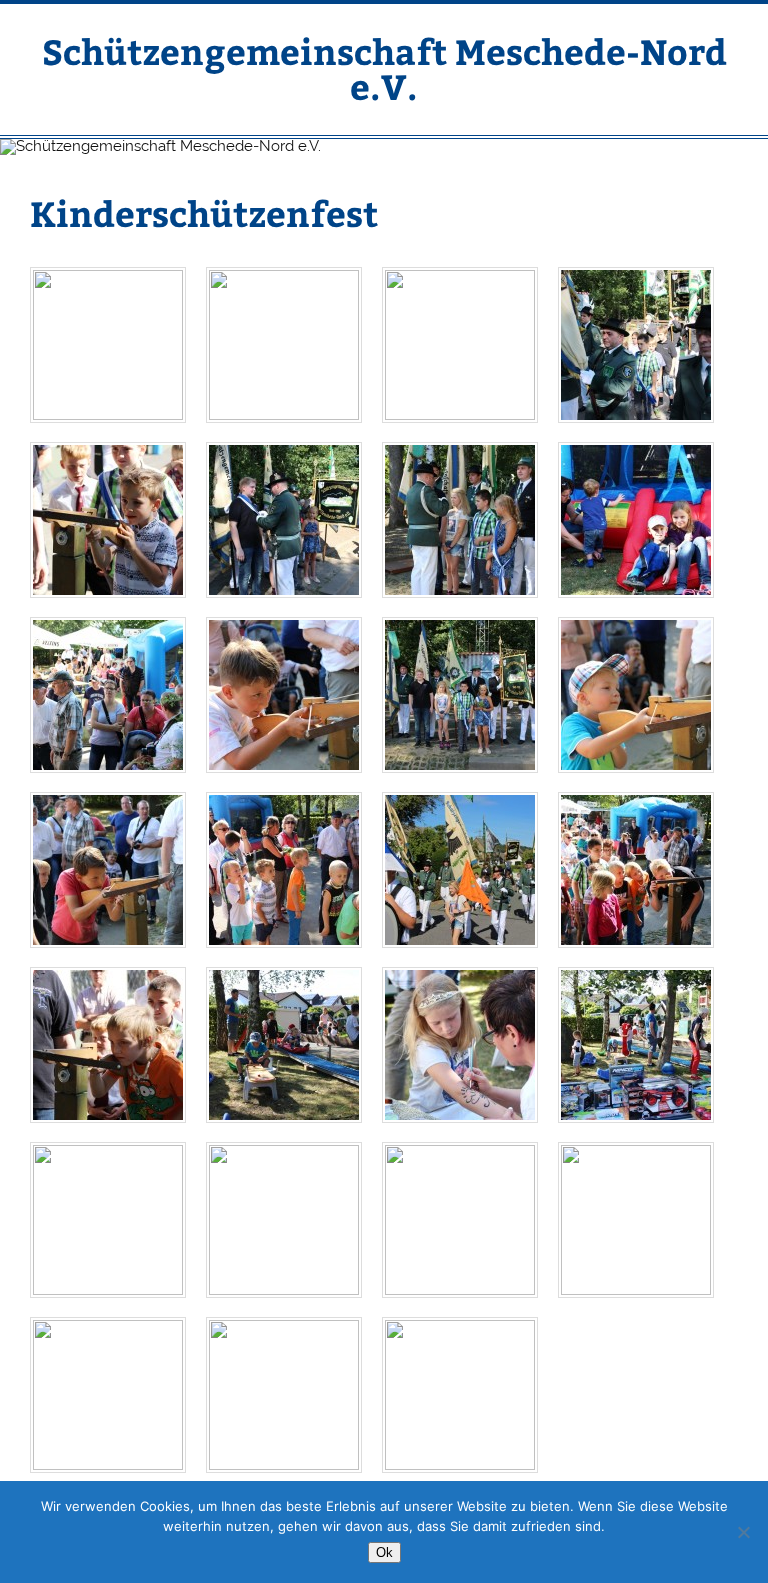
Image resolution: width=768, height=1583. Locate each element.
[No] (743, 1532)
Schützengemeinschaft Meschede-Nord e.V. (384, 68)
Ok (384, 1552)
